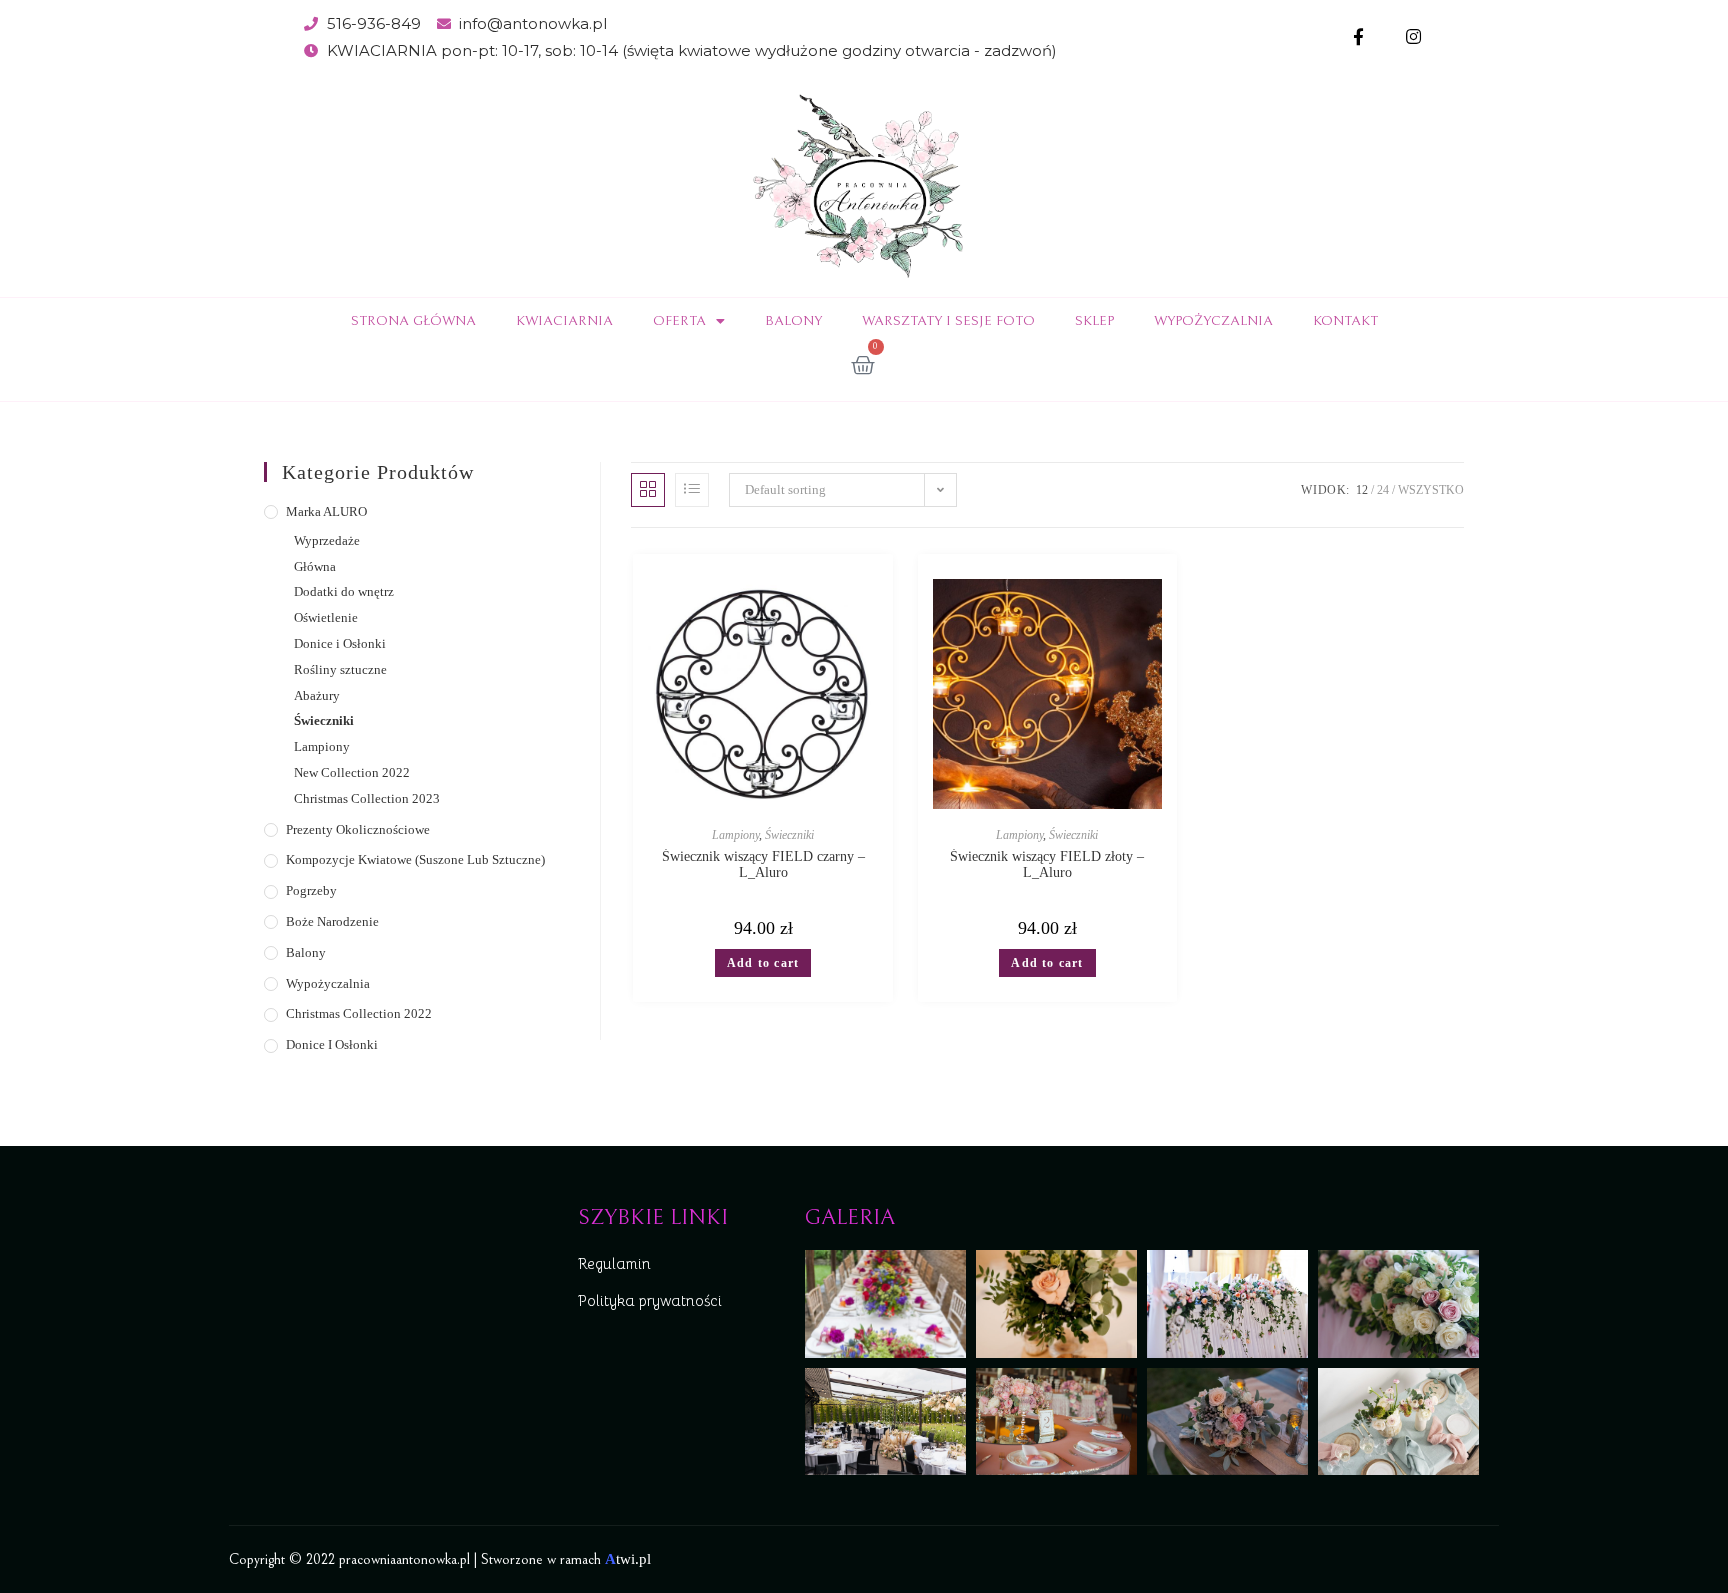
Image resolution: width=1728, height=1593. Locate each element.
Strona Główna (413, 321)
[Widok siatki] (648, 490)
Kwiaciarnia (564, 321)
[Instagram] (1413, 37)
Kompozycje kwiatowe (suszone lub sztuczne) (415, 859)
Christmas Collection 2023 (367, 798)
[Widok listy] (692, 490)
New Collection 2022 (352, 772)
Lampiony (322, 746)
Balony (793, 321)
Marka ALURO (326, 511)
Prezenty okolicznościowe (358, 829)
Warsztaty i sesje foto (948, 321)
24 (1383, 490)
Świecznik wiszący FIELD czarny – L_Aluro (763, 864)
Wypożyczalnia (1213, 321)
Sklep (1094, 321)
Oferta (679, 321)
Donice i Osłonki (340, 643)
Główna (315, 566)
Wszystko (1431, 490)
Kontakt (1345, 321)
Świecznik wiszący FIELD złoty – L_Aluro (1047, 864)
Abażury (317, 695)
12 (1362, 490)
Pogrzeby (311, 890)
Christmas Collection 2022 (359, 1013)
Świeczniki (324, 720)
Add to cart (763, 963)
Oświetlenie (326, 617)
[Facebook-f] (1358, 37)
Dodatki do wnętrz (344, 591)
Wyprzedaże (327, 540)
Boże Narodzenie (332, 921)
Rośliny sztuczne (340, 669)
